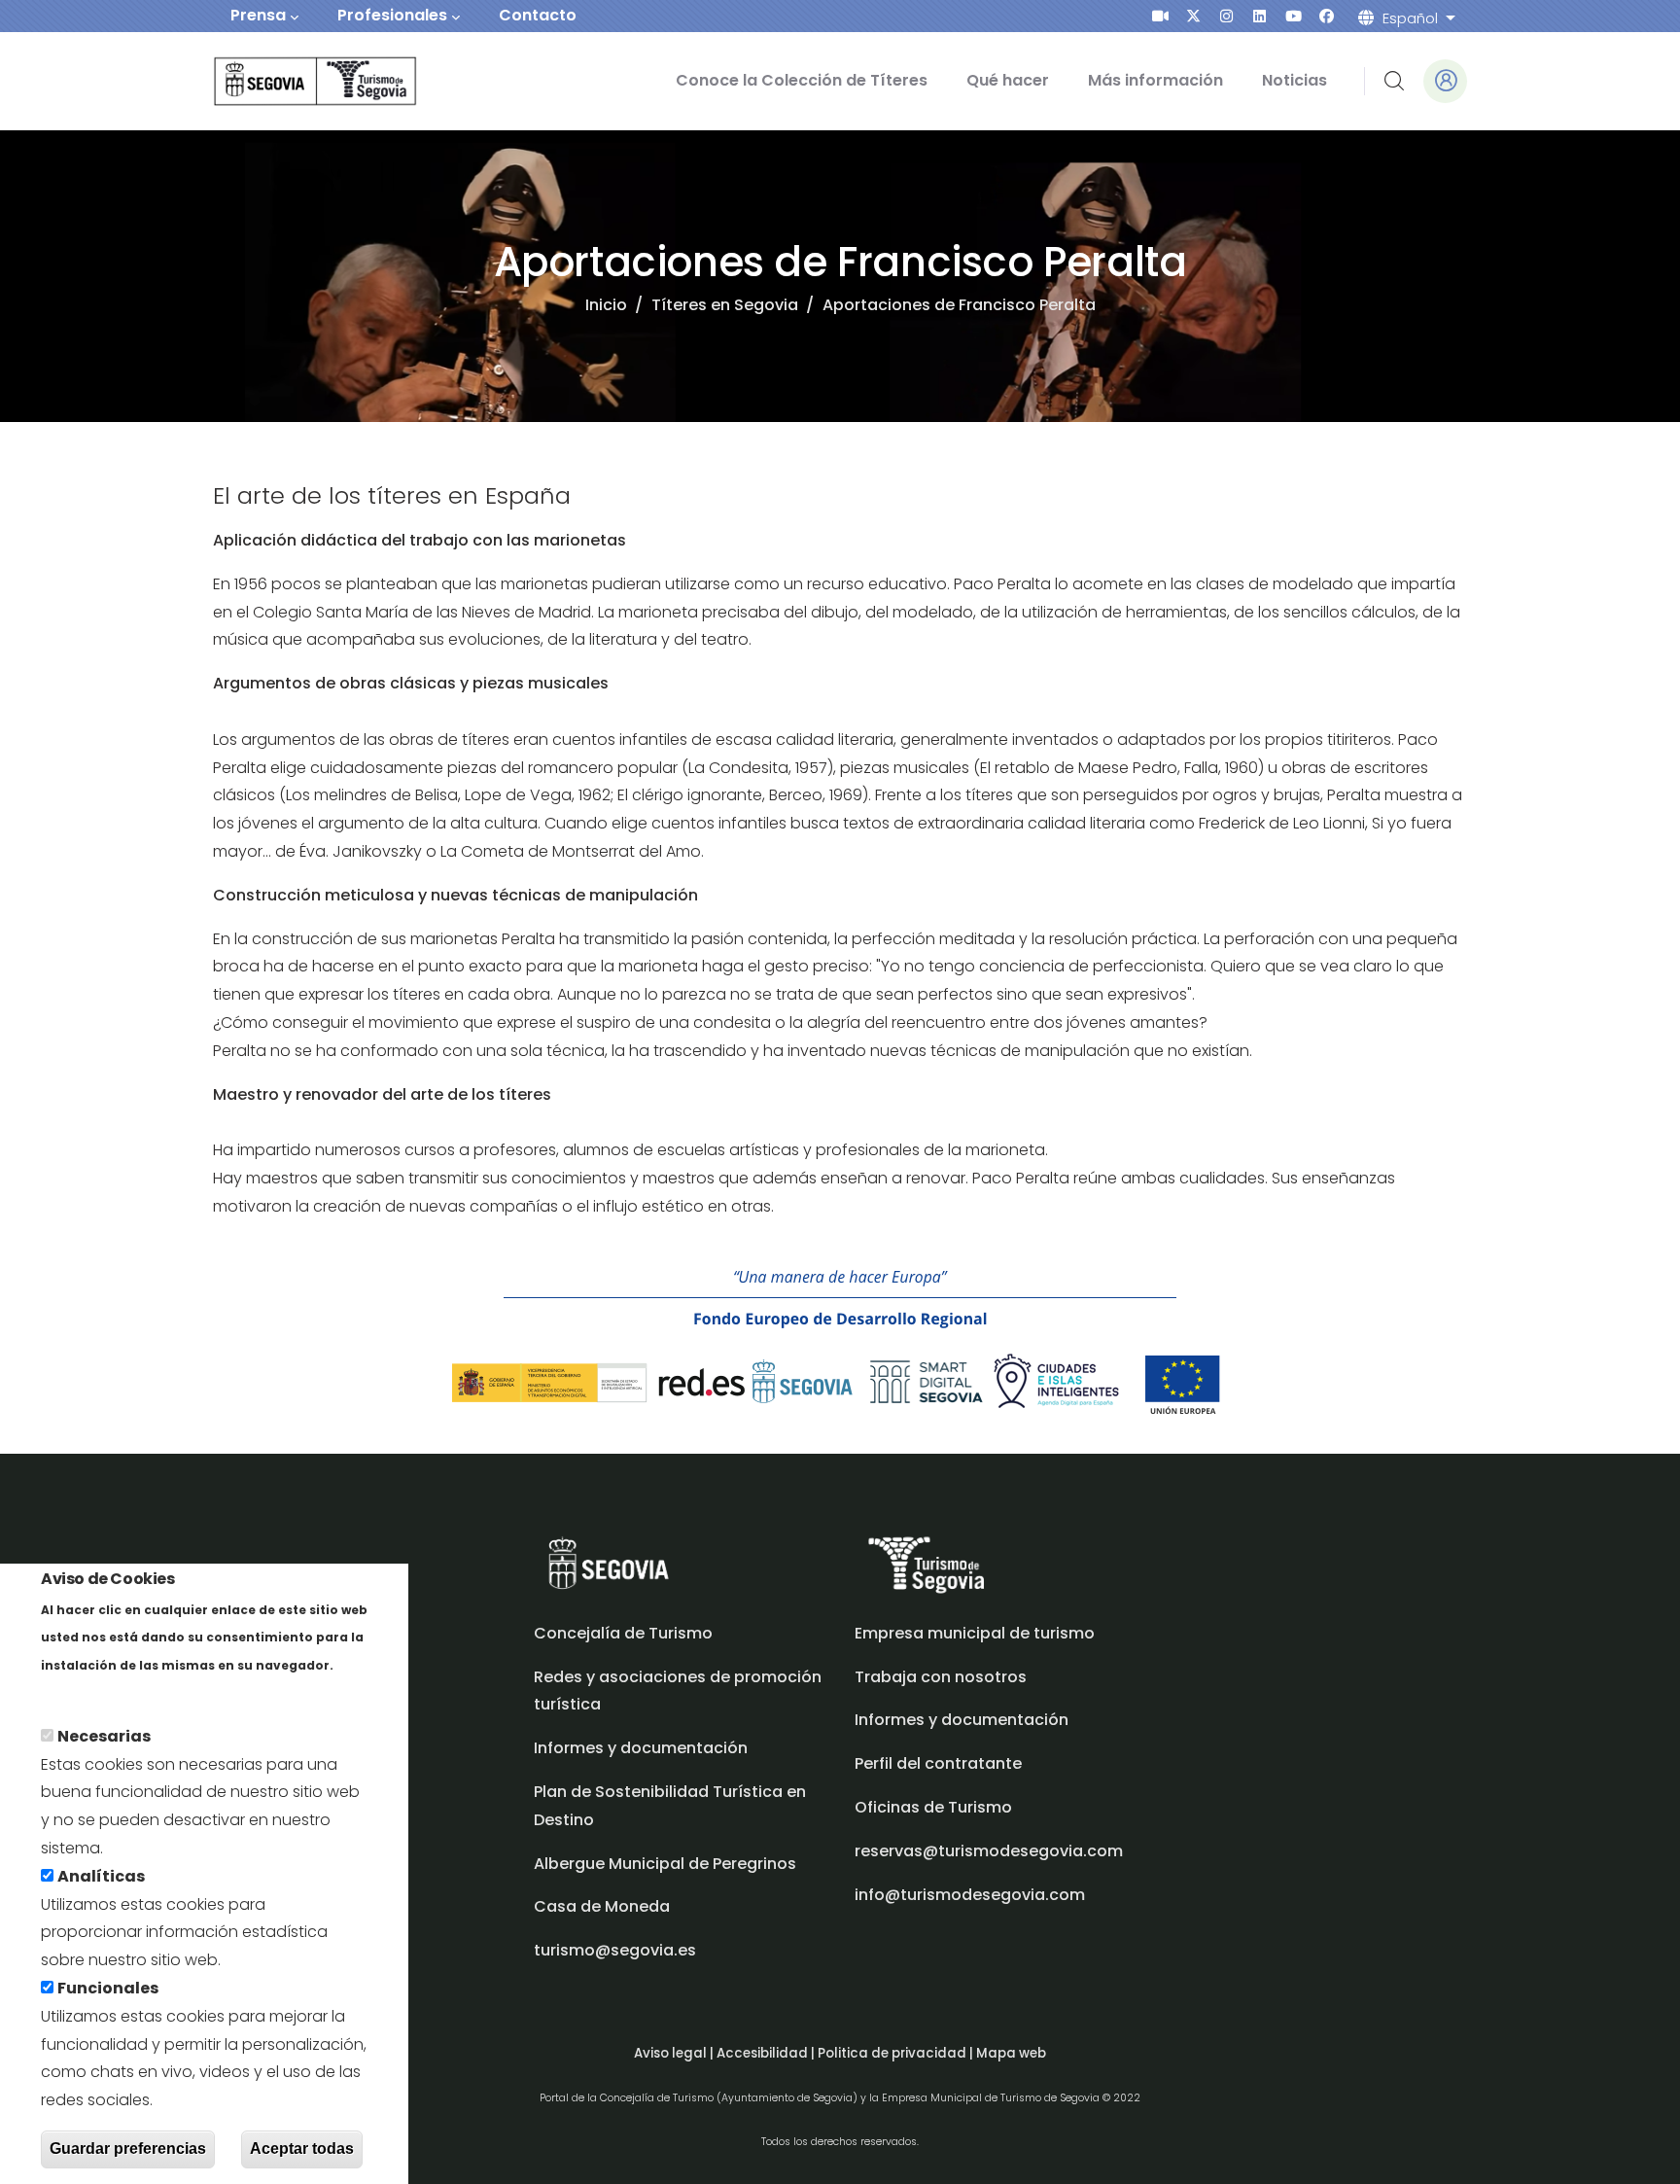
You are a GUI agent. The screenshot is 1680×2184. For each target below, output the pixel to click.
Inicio (606, 305)
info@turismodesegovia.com (970, 1895)
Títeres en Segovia (725, 305)
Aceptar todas (302, 2149)
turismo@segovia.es (615, 1950)
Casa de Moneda (602, 1906)
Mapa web (1011, 2053)
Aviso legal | (675, 2053)
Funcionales (108, 1988)
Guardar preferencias (128, 2149)
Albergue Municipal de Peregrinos (665, 1864)
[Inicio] (288, 81)
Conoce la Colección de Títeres (802, 80)
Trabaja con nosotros (941, 1677)
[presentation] (1160, 16)
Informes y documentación (962, 1720)
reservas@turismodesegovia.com (989, 1851)
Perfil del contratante (938, 1763)
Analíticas (101, 1876)
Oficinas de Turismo (933, 1807)
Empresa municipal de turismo (975, 1633)
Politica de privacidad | (897, 2053)
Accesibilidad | (767, 2053)
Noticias (1295, 80)
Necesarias (104, 1736)
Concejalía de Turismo (623, 1633)
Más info (74, 1692)
